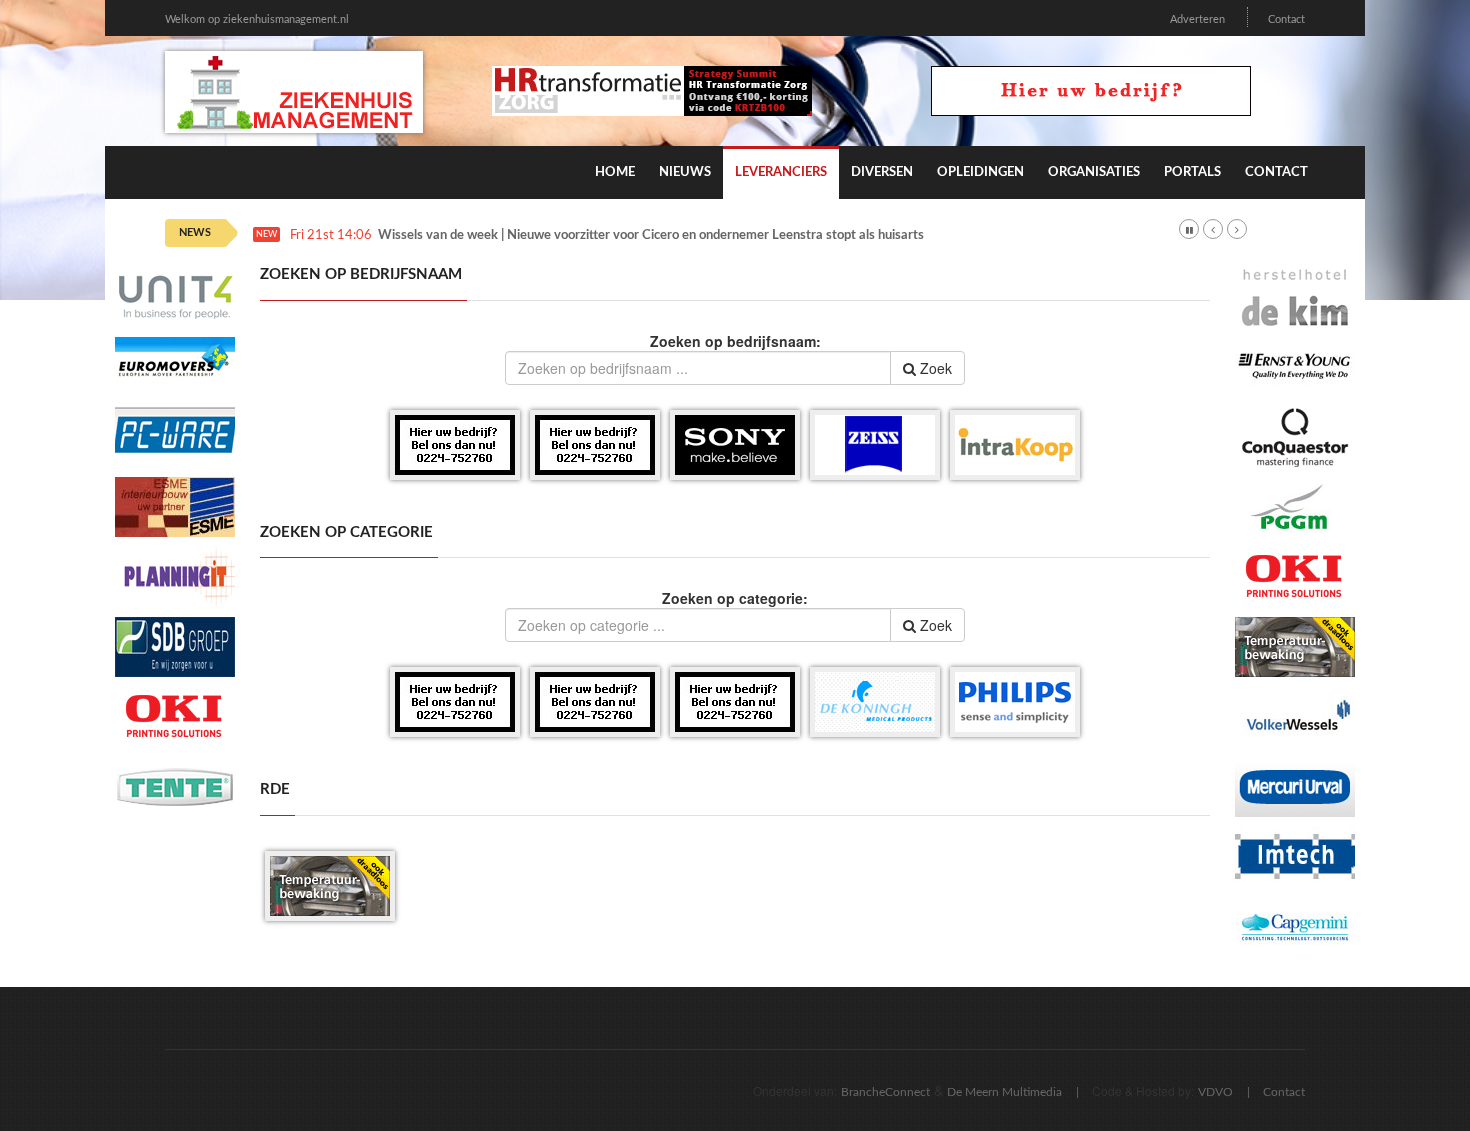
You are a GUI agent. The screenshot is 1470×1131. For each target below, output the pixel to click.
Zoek (934, 368)
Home (615, 172)
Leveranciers (781, 172)
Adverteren (1197, 19)
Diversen (882, 172)
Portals (1192, 172)
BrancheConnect (885, 1092)
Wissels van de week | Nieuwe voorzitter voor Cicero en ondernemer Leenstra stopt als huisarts (651, 235)
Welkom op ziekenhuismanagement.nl (257, 19)
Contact (1286, 19)
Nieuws (685, 172)
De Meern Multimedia (1004, 1092)
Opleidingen (980, 172)
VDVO (1215, 1092)
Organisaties (1094, 172)
